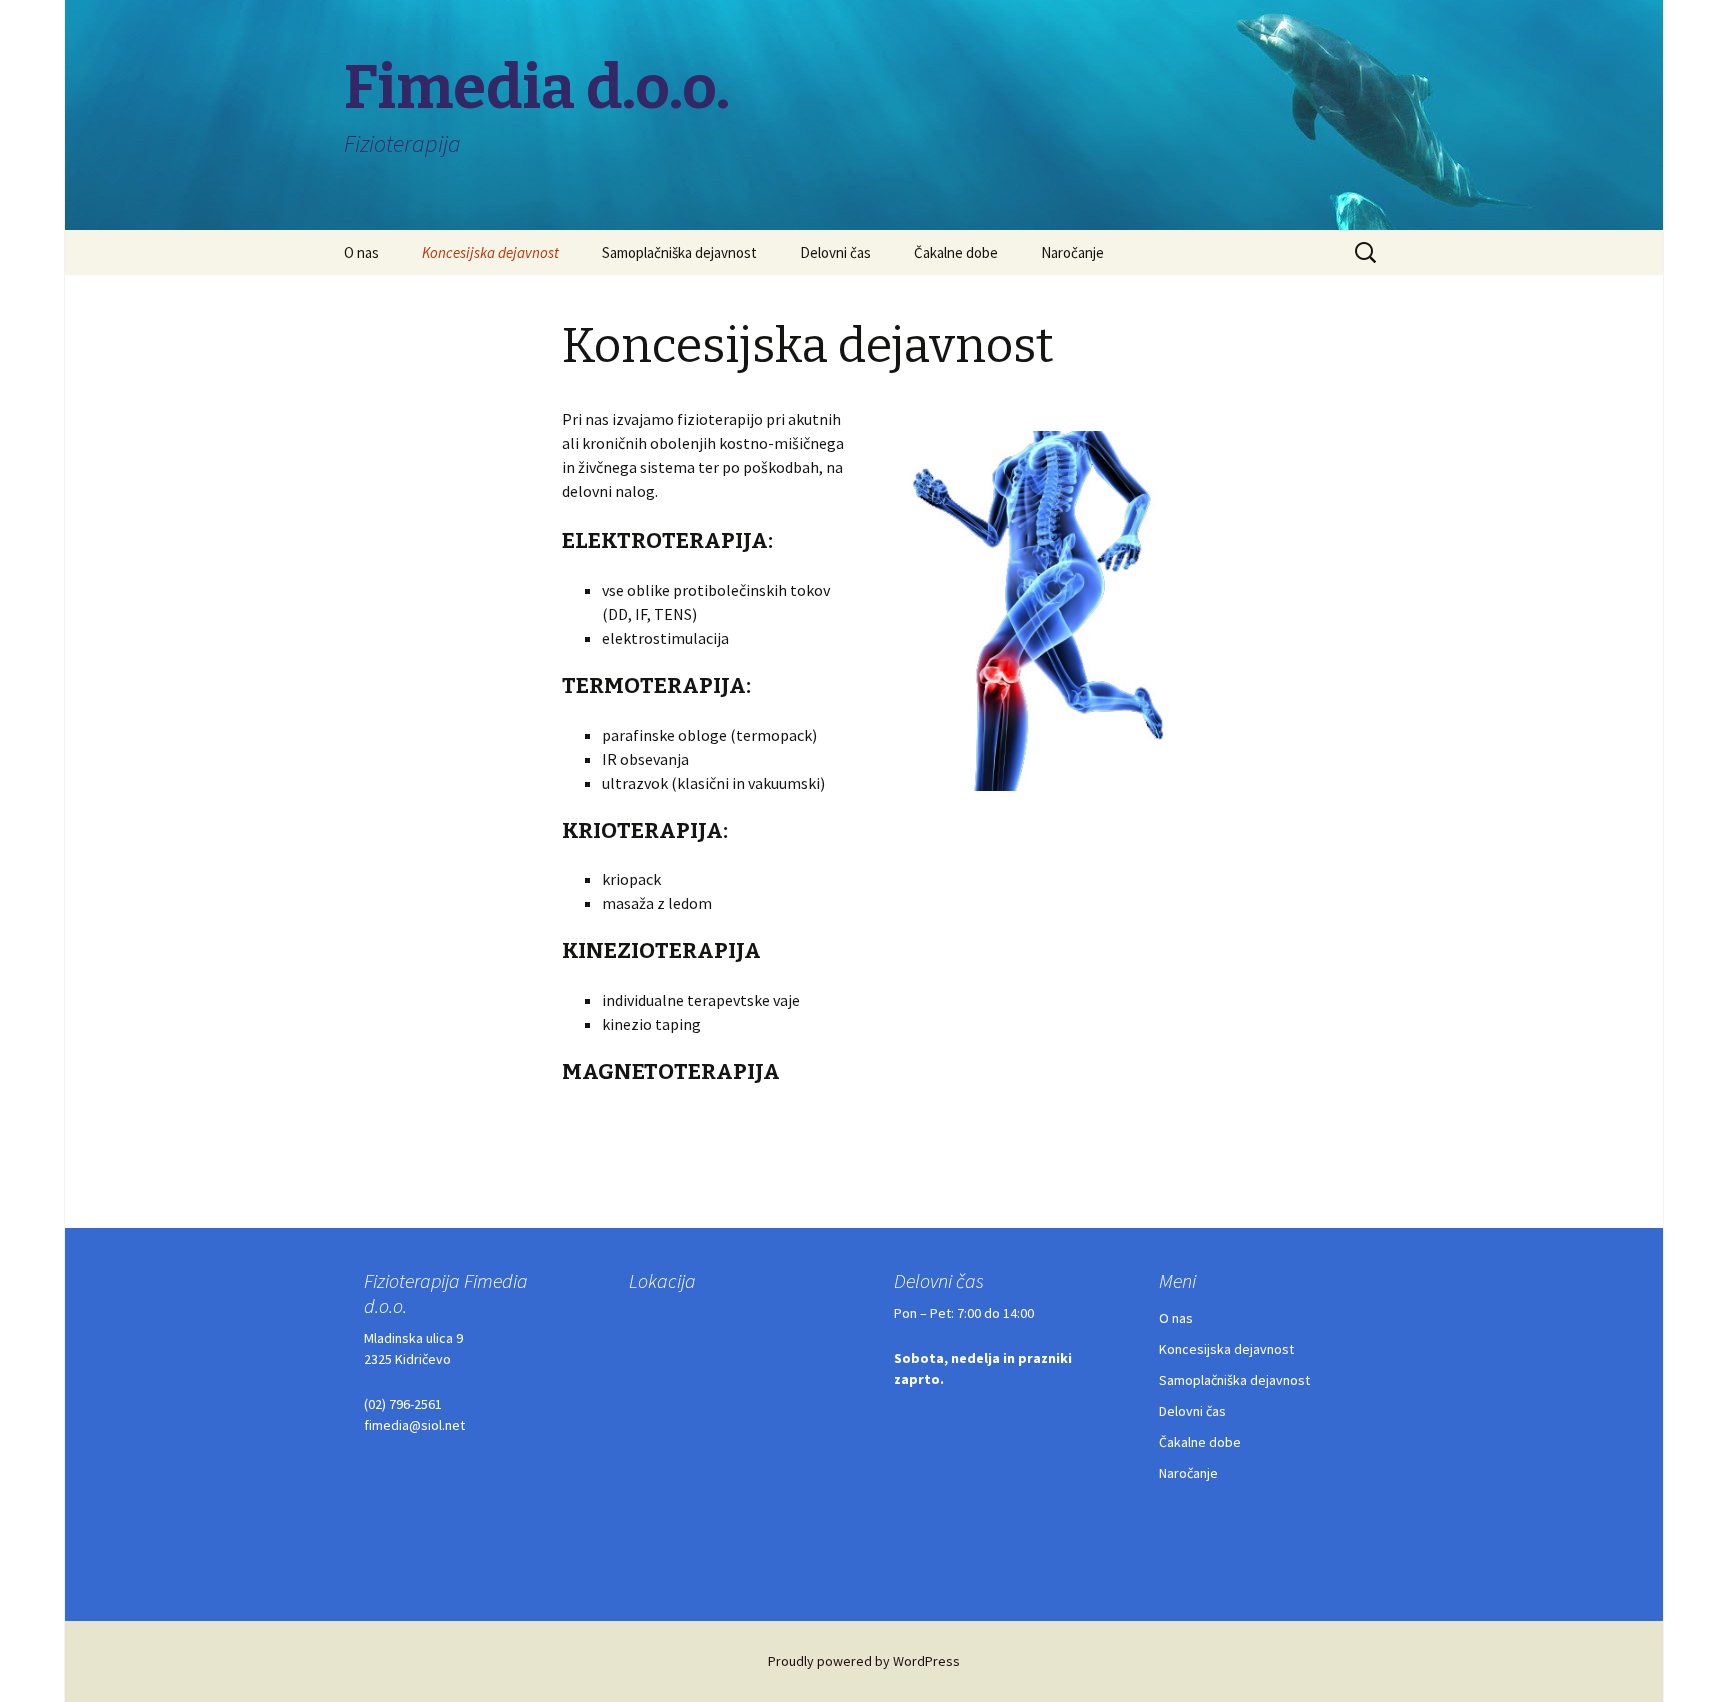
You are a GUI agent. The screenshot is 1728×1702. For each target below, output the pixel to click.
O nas (361, 252)
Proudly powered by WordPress (864, 1661)
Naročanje (1072, 252)
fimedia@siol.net (414, 1425)
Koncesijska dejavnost (490, 252)
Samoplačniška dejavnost (679, 252)
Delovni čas (835, 252)
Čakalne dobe (956, 252)
